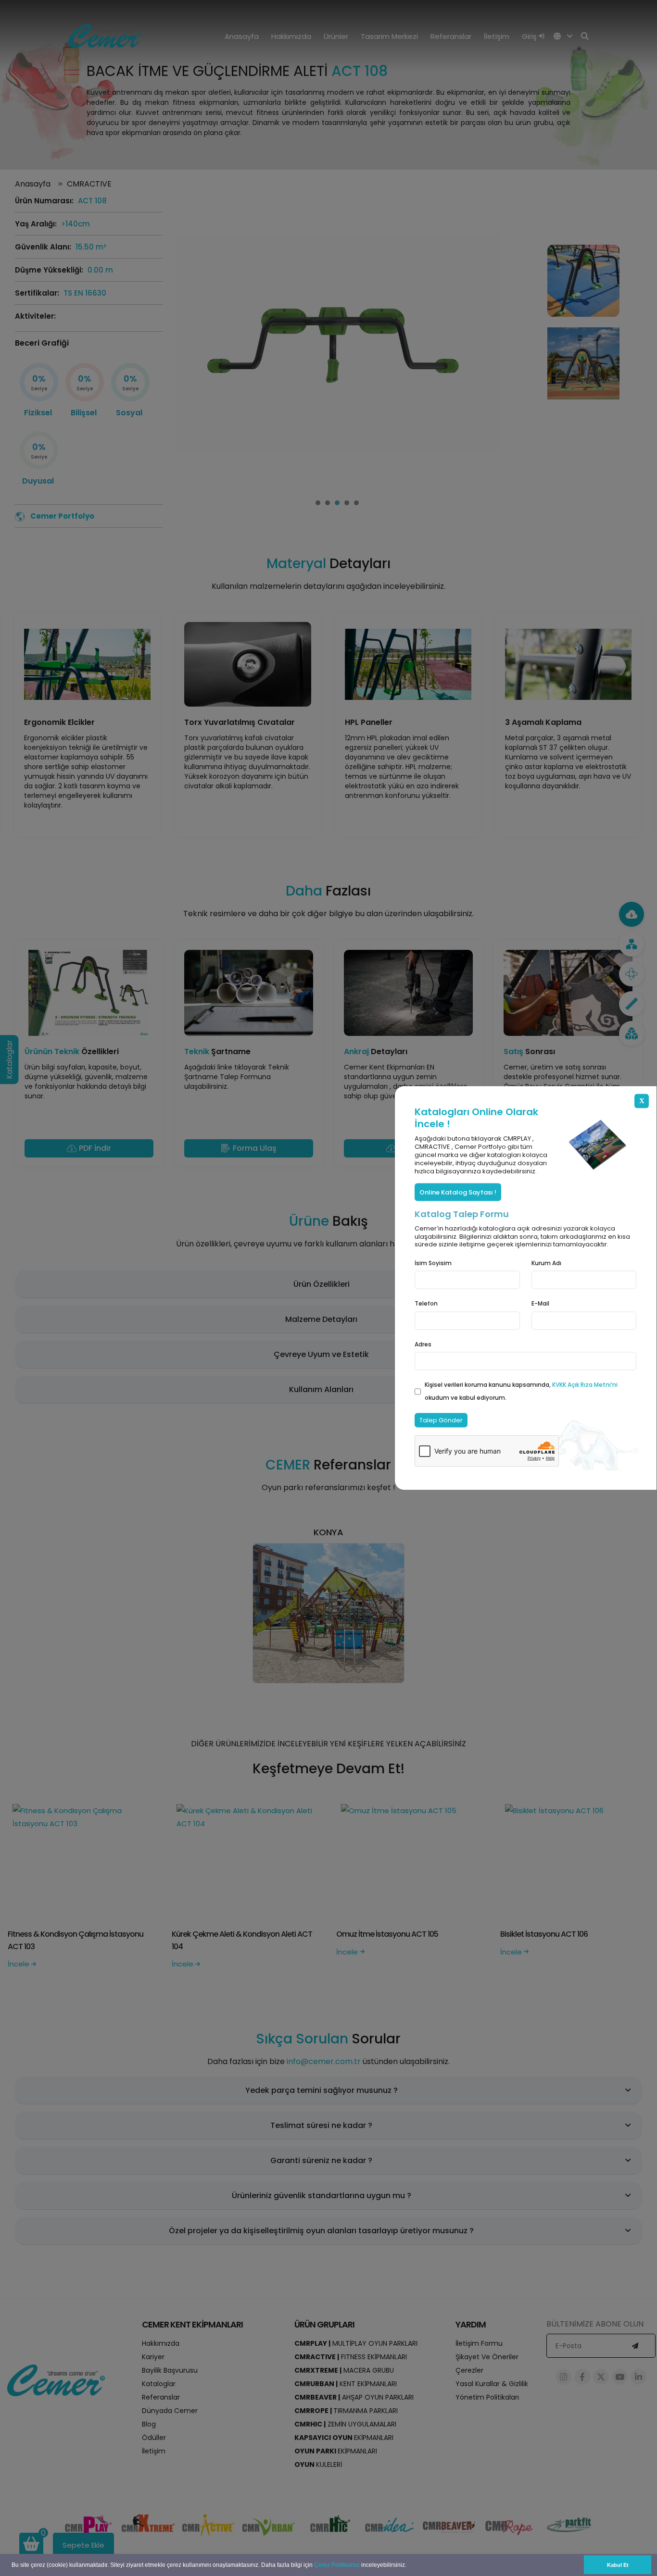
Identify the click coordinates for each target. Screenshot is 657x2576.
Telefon (426, 1303)
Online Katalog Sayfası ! (458, 1192)
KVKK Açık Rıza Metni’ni (585, 1384)
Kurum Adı (546, 1263)
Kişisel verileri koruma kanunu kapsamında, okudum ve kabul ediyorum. (521, 1391)
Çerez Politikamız (337, 2565)
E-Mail (540, 1303)
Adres (423, 1344)
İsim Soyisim (433, 1263)
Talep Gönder (441, 1420)
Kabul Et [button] (618, 2565)
